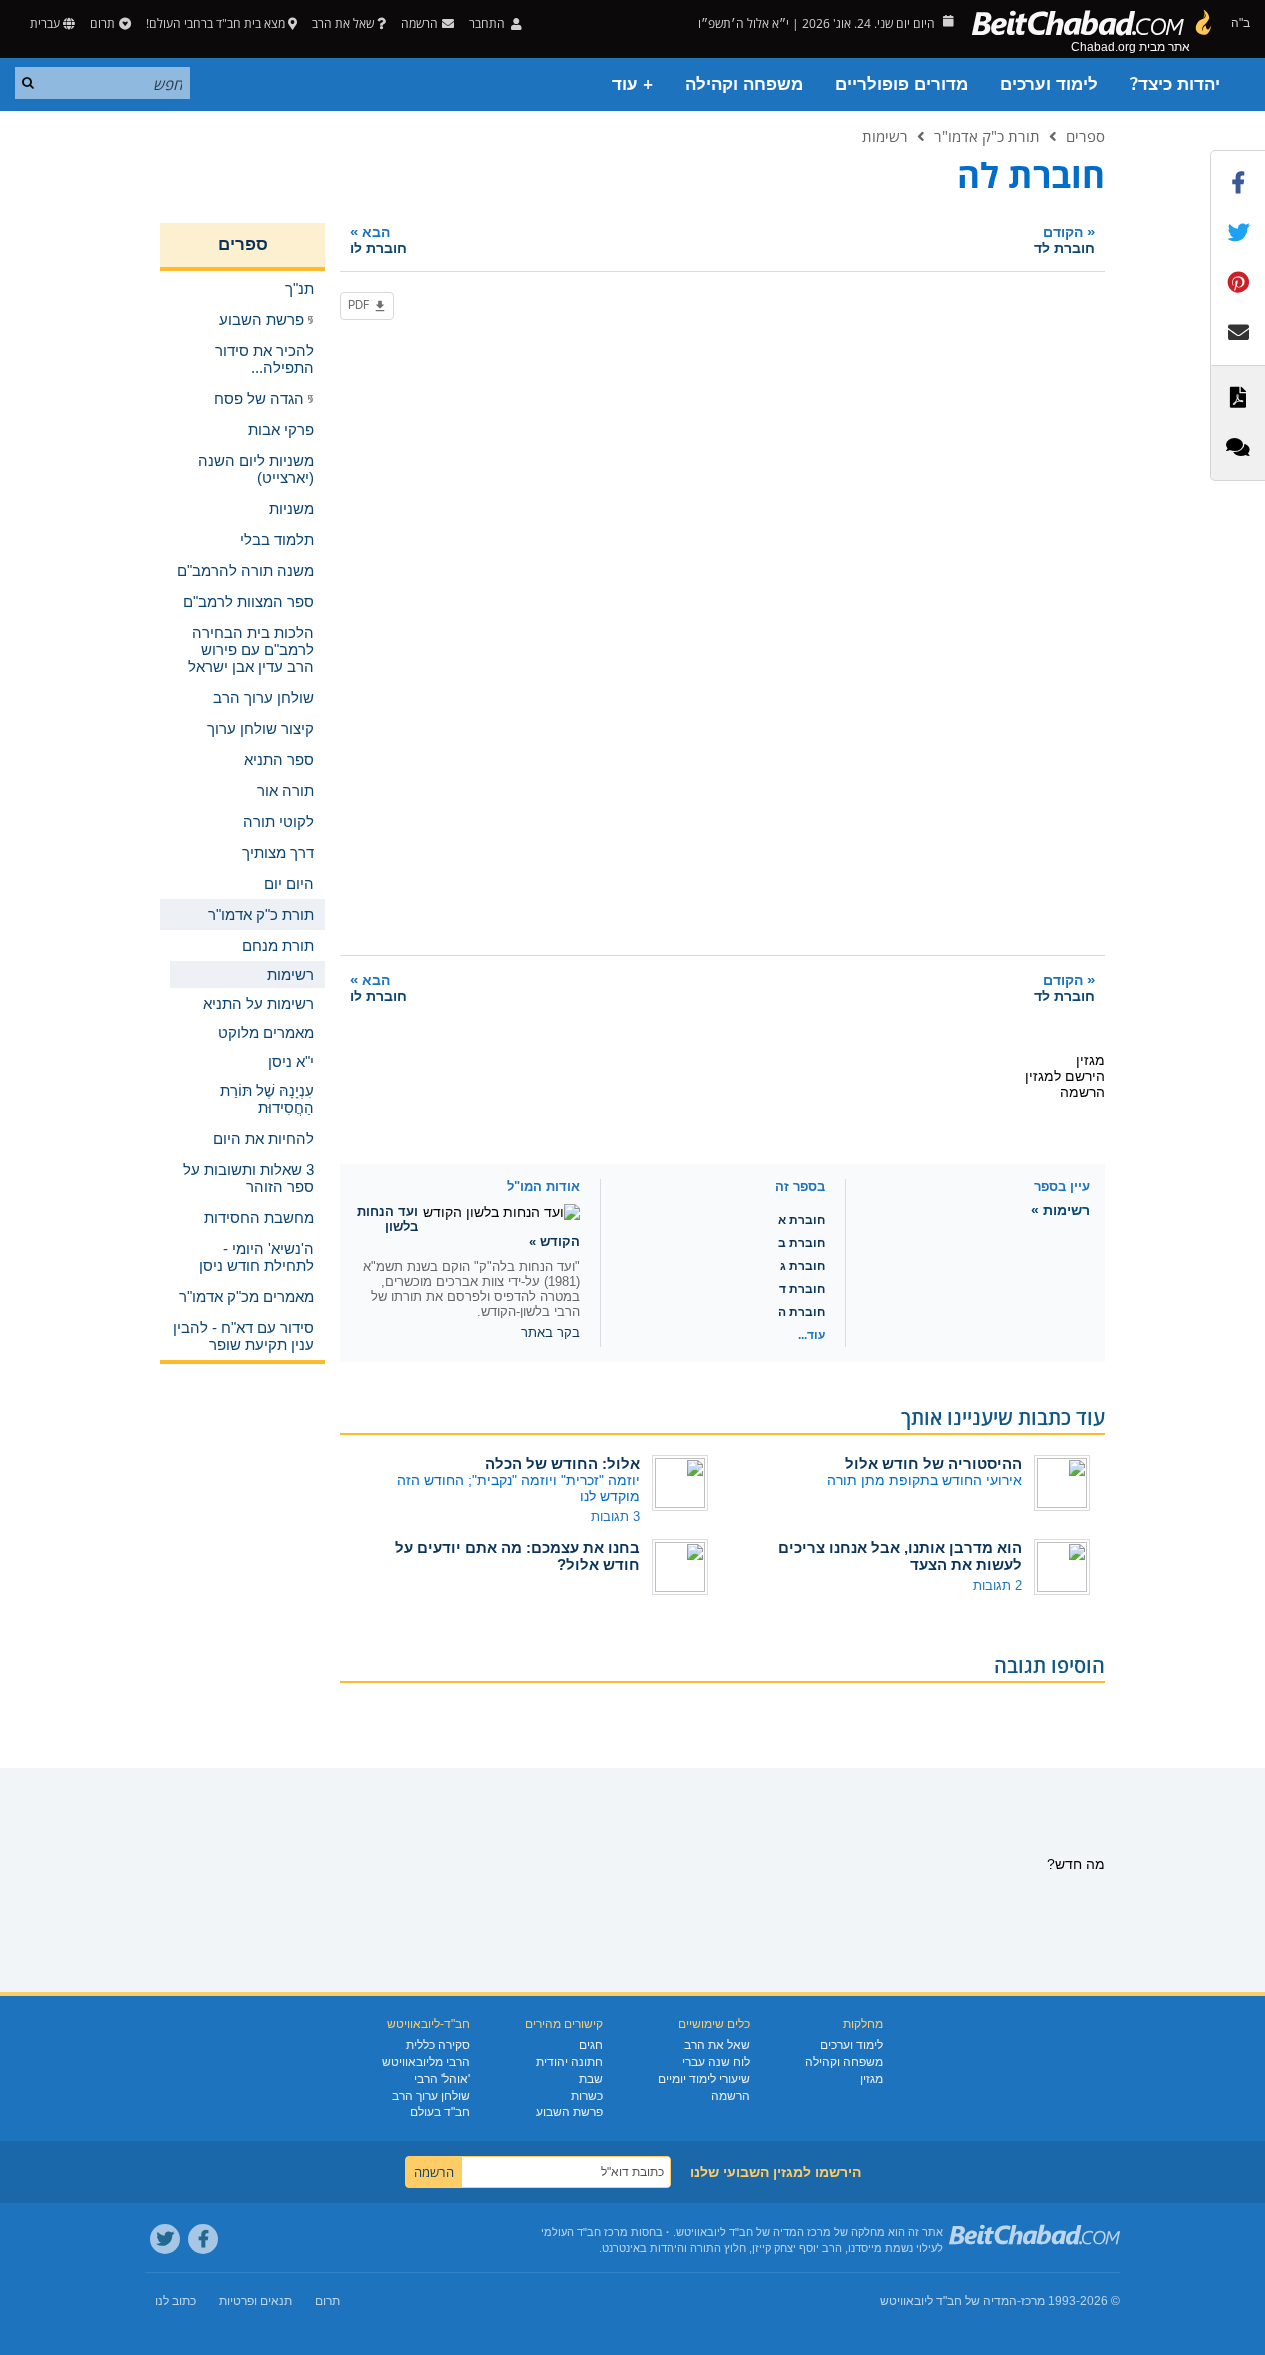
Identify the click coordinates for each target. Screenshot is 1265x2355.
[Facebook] (203, 2239)
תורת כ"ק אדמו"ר (987, 136)
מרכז (1033, 2301)
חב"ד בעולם (440, 2112)
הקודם (1064, 239)
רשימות (885, 136)
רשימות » (1060, 1210)
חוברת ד (802, 1289)
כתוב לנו (175, 2301)
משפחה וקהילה (744, 84)
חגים (591, 2045)
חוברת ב (801, 1243)
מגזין (871, 2079)
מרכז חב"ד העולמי (584, 2232)
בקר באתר (550, 1332)
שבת (591, 2079)
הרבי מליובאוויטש (426, 2062)
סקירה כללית (438, 2045)
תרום (102, 23)
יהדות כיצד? (1175, 84)
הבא (378, 239)
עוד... (811, 1335)
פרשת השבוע (569, 2112)
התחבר (488, 23)
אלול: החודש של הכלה (562, 1463)
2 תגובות (997, 1585)
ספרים (1085, 136)
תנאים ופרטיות (255, 2301)
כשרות (587, 2096)
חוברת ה (801, 1312)
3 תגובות (615, 1516)
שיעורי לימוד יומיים (704, 2079)
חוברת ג (802, 1266)
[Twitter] (165, 2239)
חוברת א (801, 1220)
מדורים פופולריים (901, 84)
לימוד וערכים (1049, 84)
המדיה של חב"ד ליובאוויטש (948, 2301)
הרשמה (730, 2096)
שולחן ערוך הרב (431, 2096)
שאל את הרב (343, 23)
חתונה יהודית (569, 2062)
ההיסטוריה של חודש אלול (933, 1463)
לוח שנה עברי (716, 2062)
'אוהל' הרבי (442, 2079)
